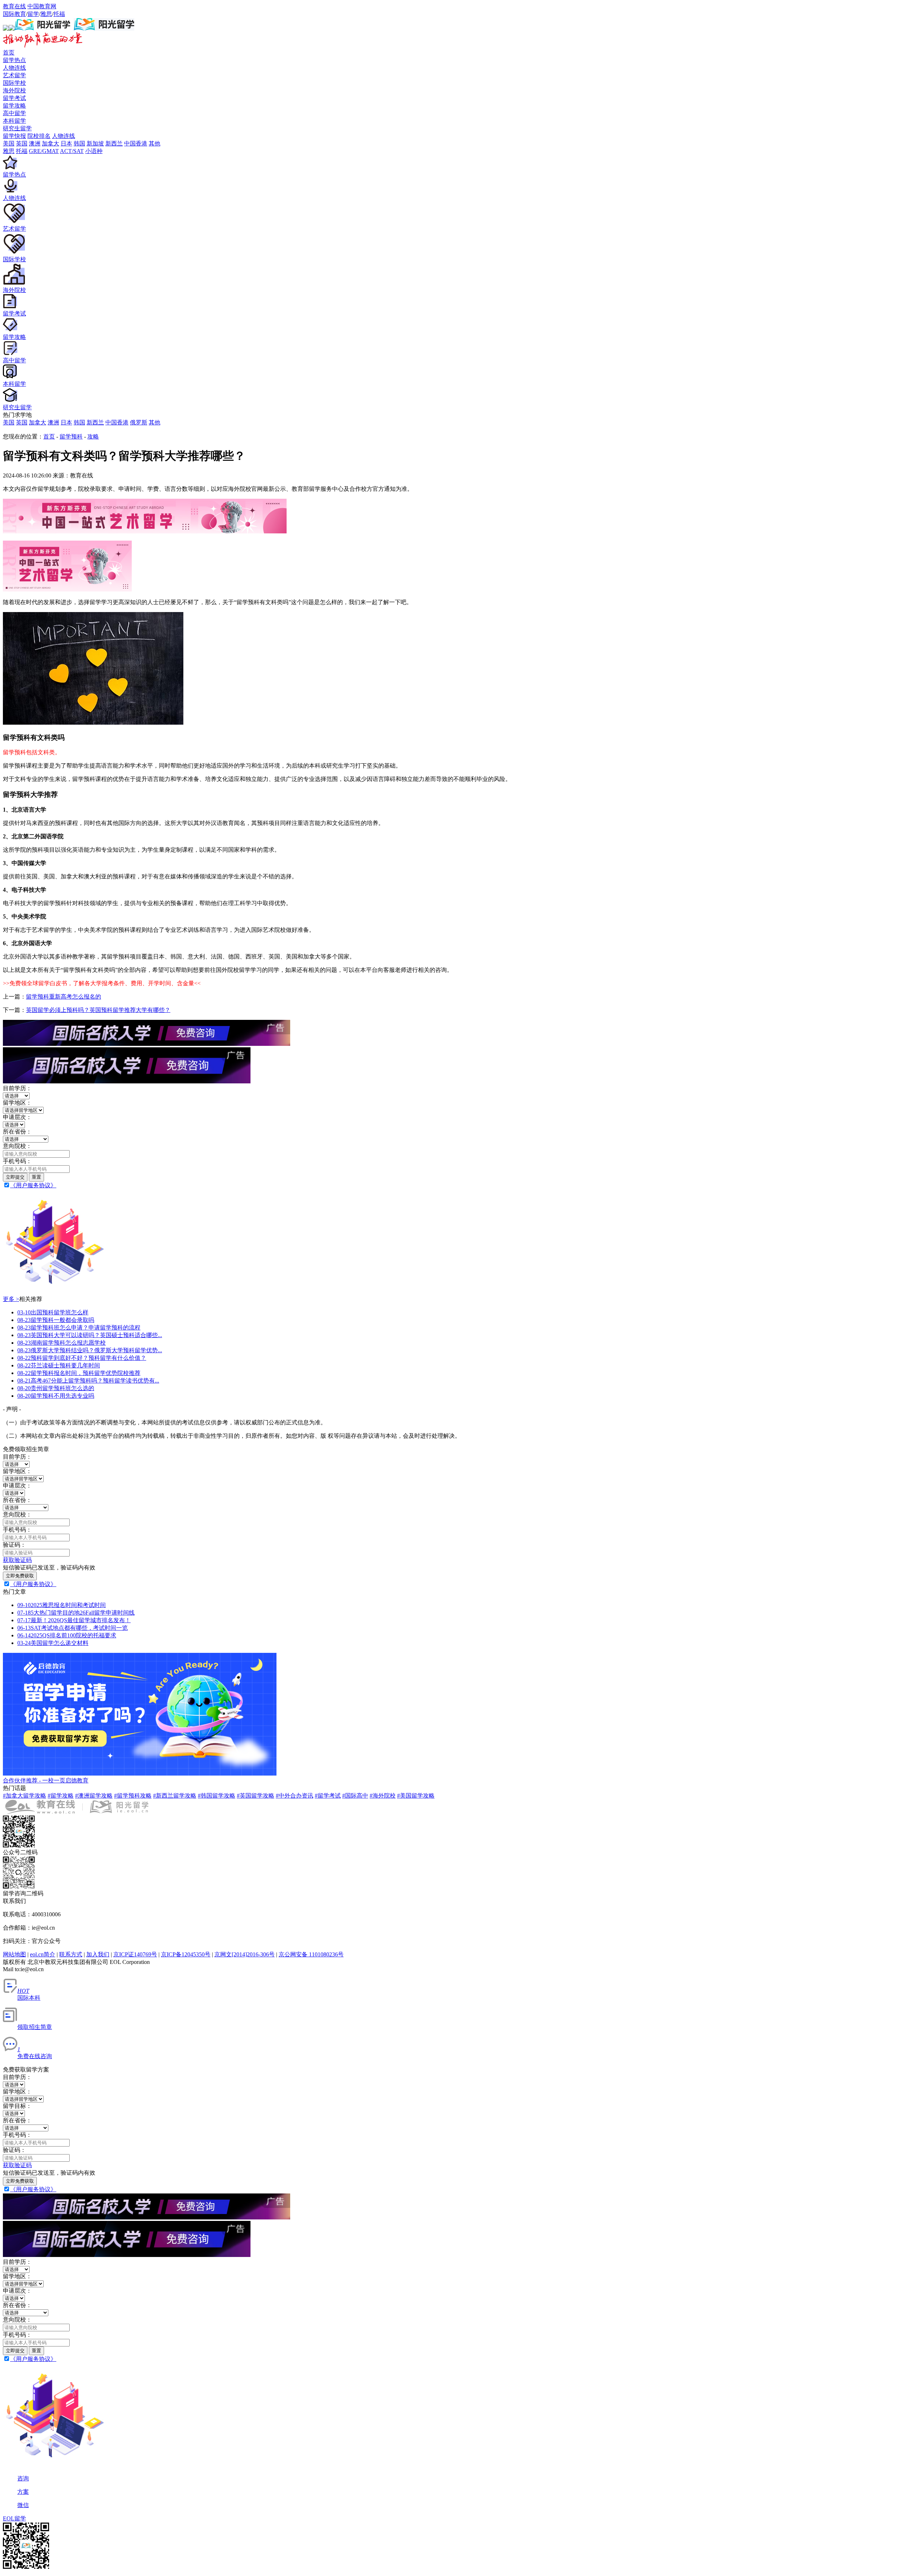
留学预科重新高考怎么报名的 (64, 997)
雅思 (46, 14)
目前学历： (17, 1088)
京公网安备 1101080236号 (311, 1954)
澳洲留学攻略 (94, 1796)
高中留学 (14, 113)
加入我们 (98, 1954)
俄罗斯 (139, 422)
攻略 (93, 436)
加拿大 (38, 422)
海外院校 (14, 90)
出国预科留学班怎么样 (53, 1312)
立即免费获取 (20, 1576)
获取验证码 (17, 1560)
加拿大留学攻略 (25, 1796)
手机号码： (17, 1161)
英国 (22, 422)
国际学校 (14, 83)
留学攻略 (14, 106)
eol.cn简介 (43, 1954)
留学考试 (14, 98)
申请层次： (17, 1117)
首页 (9, 53)
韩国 (79, 422)
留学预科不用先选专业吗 (56, 1396)
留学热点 (14, 60)
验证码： (14, 1545)
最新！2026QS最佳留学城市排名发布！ (74, 1620)
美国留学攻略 (416, 1796)
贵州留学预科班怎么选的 (56, 1388)
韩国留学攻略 (217, 1796)
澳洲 (53, 422)
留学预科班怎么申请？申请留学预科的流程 (79, 1328)
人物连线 (14, 68)
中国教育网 (42, 6)
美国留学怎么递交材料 (53, 1643)
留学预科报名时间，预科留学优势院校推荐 (79, 1373)
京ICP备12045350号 (186, 1954)
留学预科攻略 (133, 1796)
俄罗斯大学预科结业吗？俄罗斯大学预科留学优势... (90, 1350)
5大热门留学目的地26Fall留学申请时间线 (76, 1613)
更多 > (11, 1299)
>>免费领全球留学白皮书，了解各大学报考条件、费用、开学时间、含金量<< (102, 983)
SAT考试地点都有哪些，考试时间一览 (73, 1628)
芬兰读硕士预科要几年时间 (59, 1365)
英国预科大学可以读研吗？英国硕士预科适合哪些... (90, 1335)
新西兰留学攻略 (175, 1796)
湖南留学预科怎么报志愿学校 (62, 1343)
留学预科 (71, 436)
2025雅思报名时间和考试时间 (62, 1605)
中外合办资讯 (295, 1796)
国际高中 (355, 1796)
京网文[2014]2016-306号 (245, 1954)
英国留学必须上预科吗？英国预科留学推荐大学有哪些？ (98, 1010)
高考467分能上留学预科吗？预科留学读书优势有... (88, 1381)
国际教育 (14, 14)
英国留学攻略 (256, 1796)
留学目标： (17, 2106)
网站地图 (14, 1954)
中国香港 (117, 422)
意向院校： (17, 1146)
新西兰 (95, 422)
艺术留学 (14, 75)
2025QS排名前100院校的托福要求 (67, 1635)
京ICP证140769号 (135, 1954)
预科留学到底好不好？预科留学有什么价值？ (82, 1358)
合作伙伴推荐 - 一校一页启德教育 (46, 1780)
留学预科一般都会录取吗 (56, 1320)
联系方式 (71, 1954)
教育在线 (14, 6)
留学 (33, 14)
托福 (59, 14)
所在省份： (17, 1132)
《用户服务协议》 (33, 1185)
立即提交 (15, 1177)
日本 (66, 422)
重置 (36, 1177)
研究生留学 (17, 128)
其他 (154, 422)
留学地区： (17, 1103)
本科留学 (14, 121)
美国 (9, 422)
